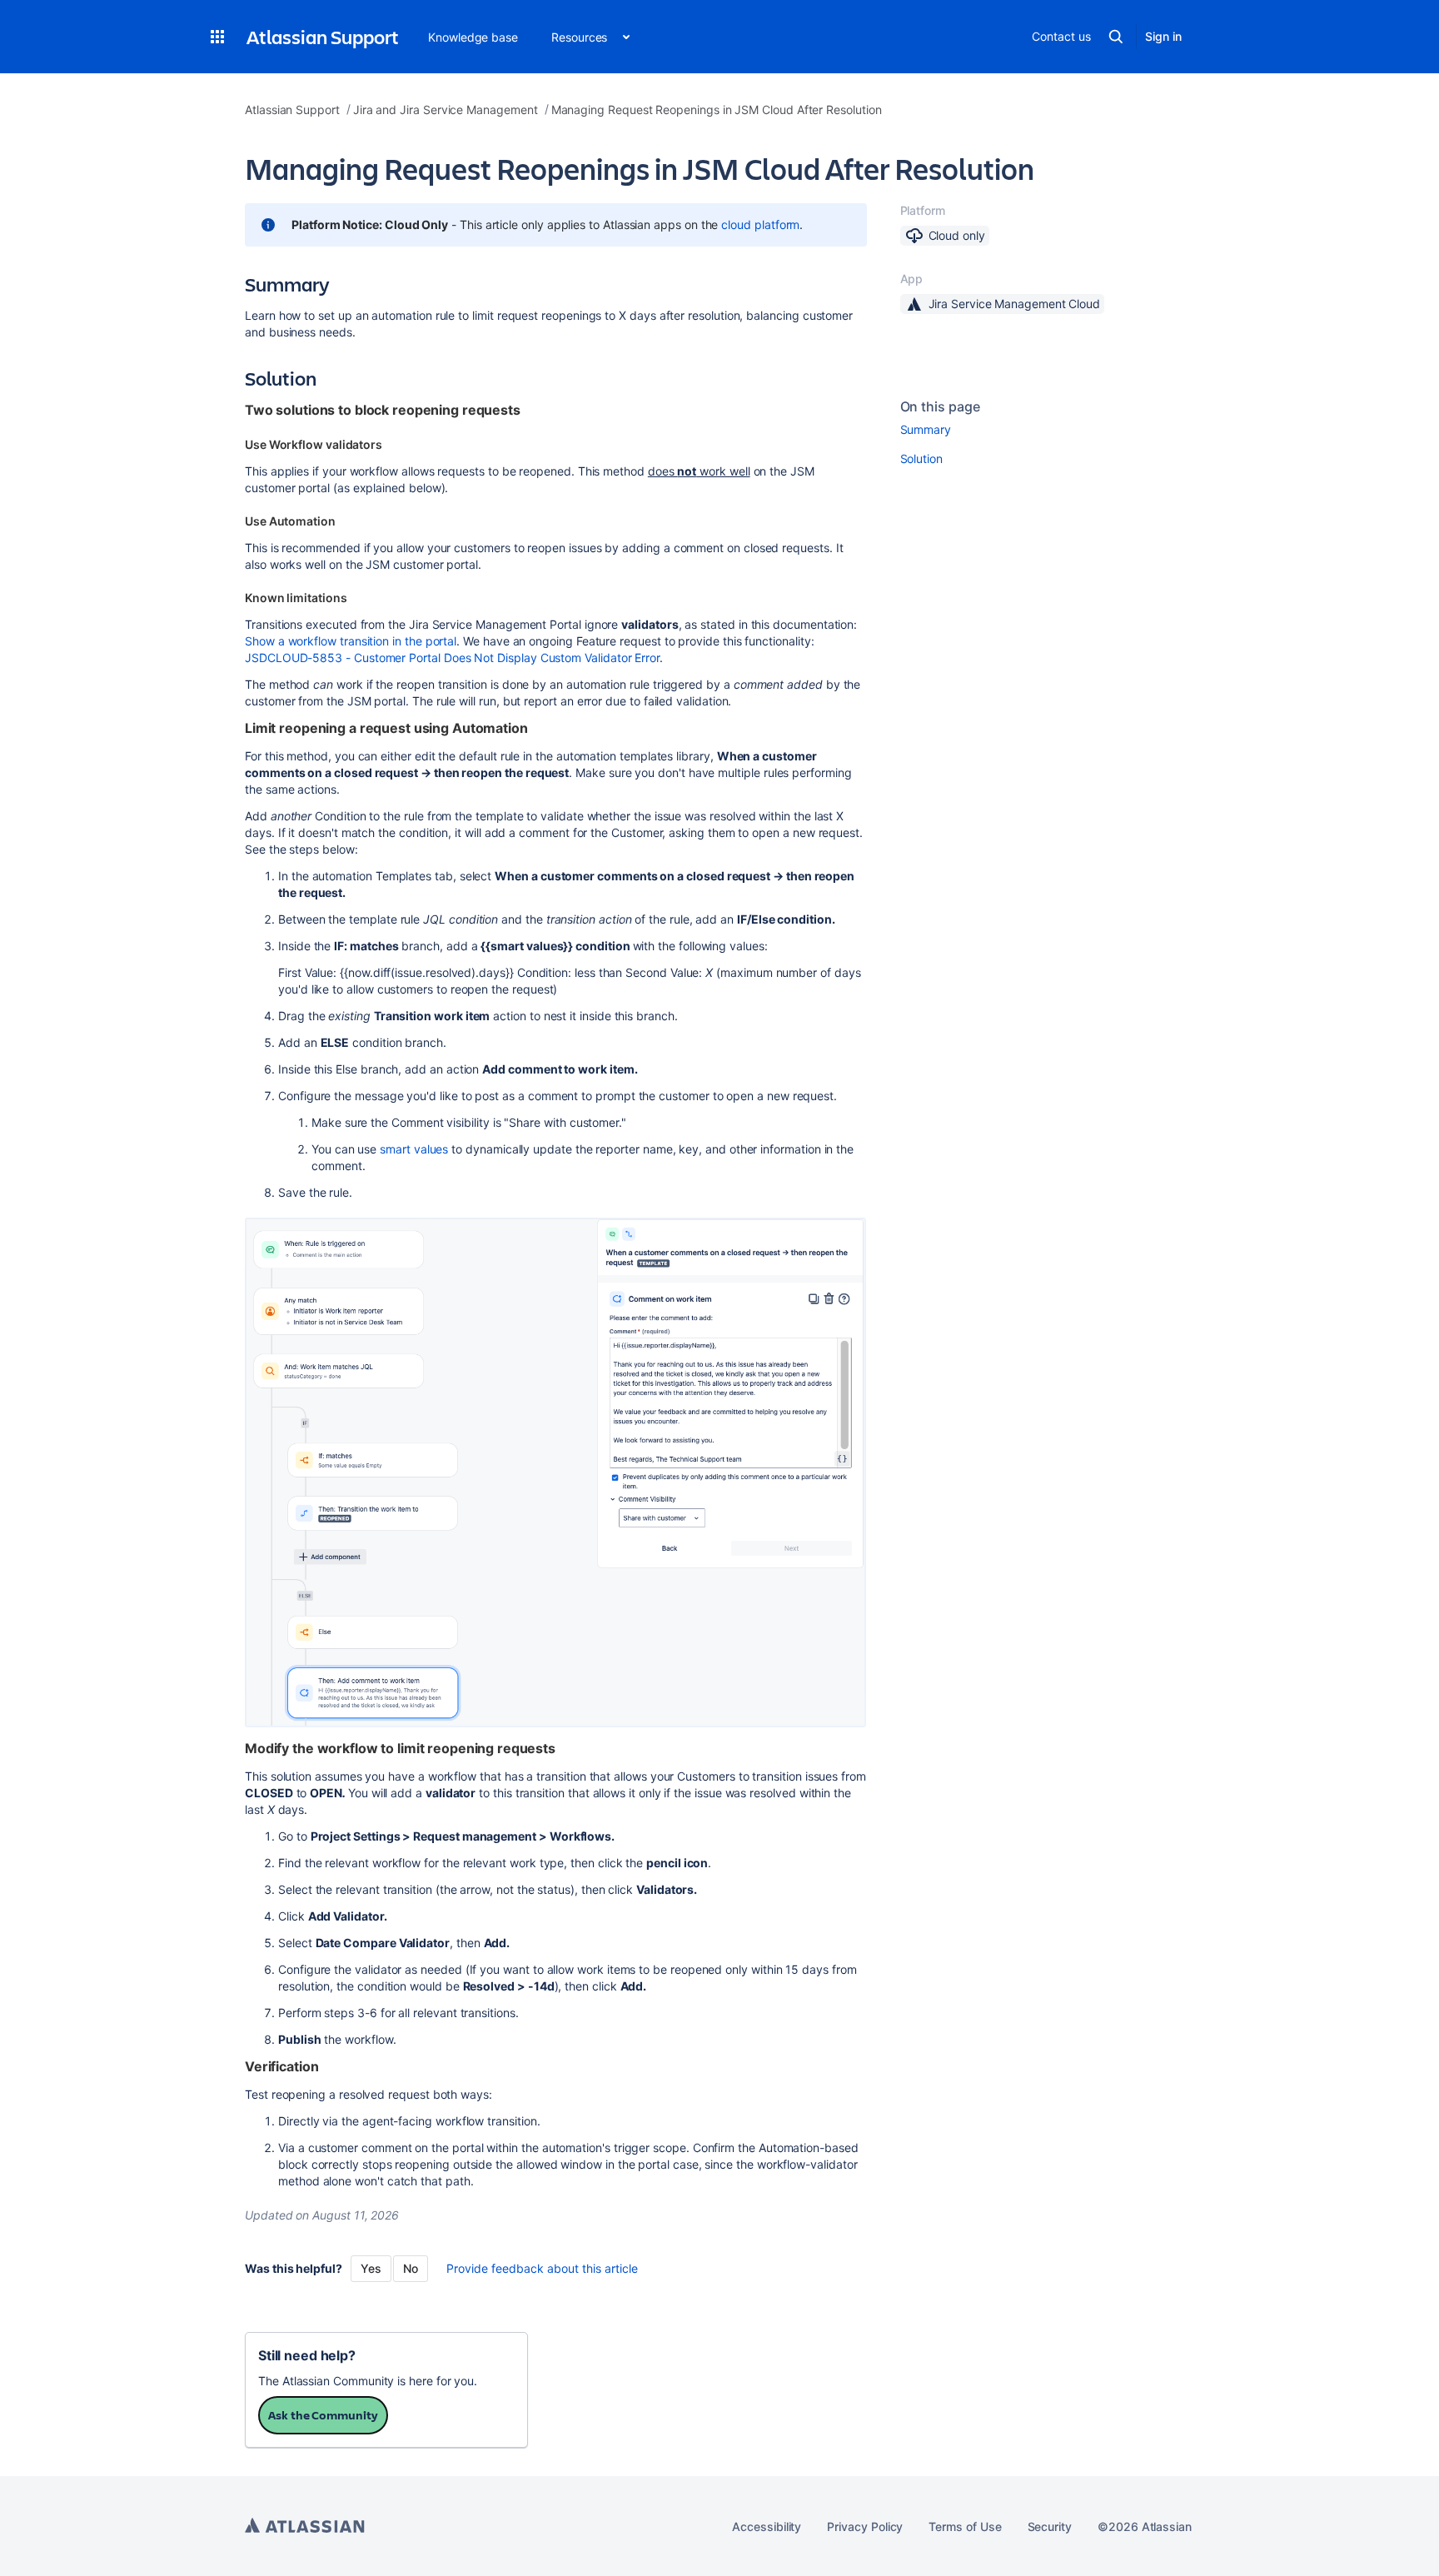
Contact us (1061, 36)
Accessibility (767, 2526)
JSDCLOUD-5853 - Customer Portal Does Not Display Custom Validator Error (452, 658)
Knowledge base (473, 37)
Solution (921, 458)
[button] (217, 37)
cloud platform (760, 224)
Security (1050, 2526)
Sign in (1163, 36)
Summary (926, 429)
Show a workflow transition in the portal (351, 641)
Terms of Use (965, 2526)
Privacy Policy (865, 2526)
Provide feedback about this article (542, 2268)
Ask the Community (323, 2415)
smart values (414, 1149)
